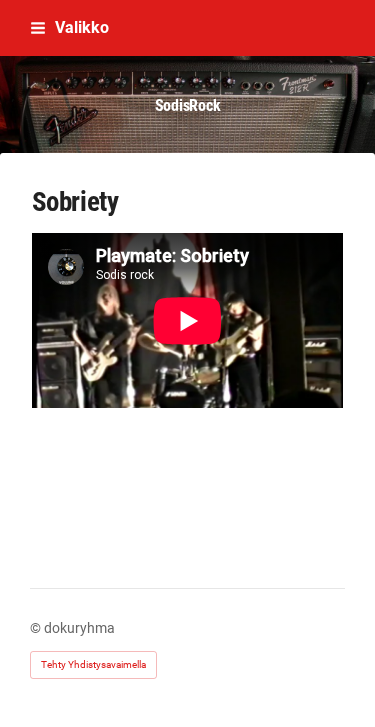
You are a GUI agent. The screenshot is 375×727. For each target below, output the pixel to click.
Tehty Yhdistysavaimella (93, 664)
